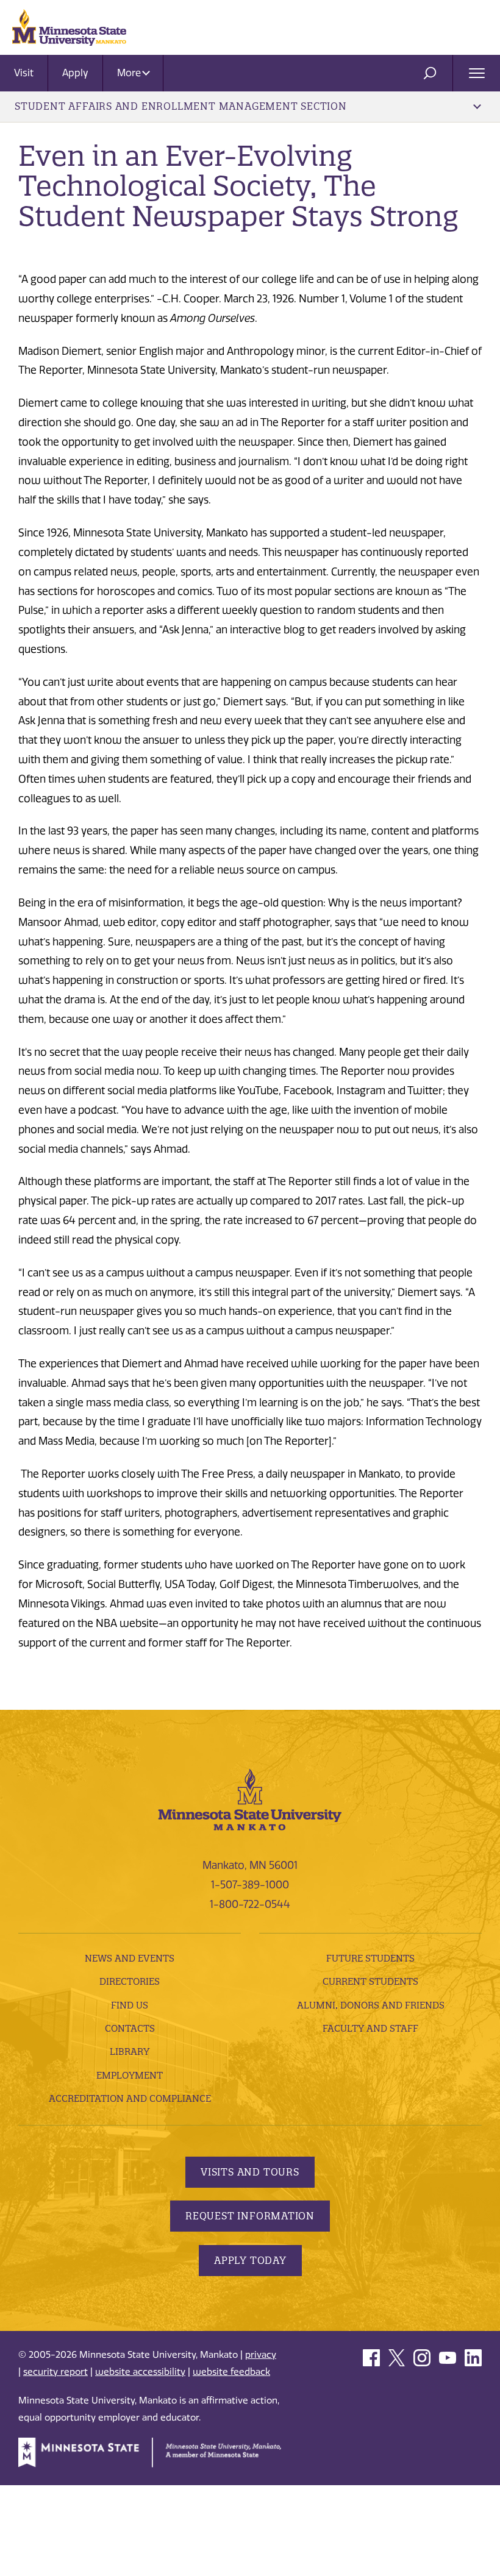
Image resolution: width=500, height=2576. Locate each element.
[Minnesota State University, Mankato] (250, 1798)
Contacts (130, 2028)
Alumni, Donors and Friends (371, 2005)
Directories (130, 1981)
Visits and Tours (250, 2172)
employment (130, 2075)
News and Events (130, 1958)
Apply (75, 73)
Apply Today (250, 2260)
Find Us (130, 2005)
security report (55, 2372)
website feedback (231, 2372)
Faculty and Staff (370, 2028)
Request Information (250, 2216)
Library (130, 2051)
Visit (24, 73)
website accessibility (140, 2372)
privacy (261, 2355)
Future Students (370, 1958)
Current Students (370, 1981)
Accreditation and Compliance (130, 2098)
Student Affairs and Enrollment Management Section (181, 106)
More (130, 73)
